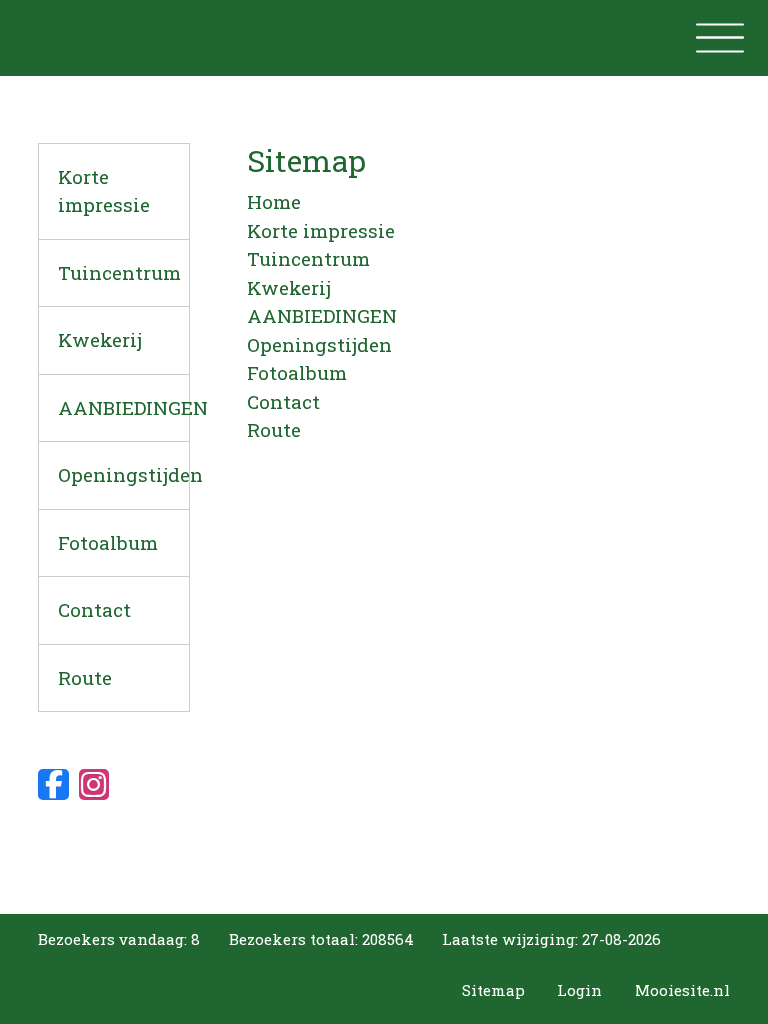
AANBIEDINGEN (123, 407)
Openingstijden (123, 474)
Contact (94, 609)
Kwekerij (100, 339)
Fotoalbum (108, 542)
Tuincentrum (119, 272)
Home (274, 201)
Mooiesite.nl (682, 990)
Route (85, 677)
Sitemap (493, 990)
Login (579, 990)
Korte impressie (104, 191)
